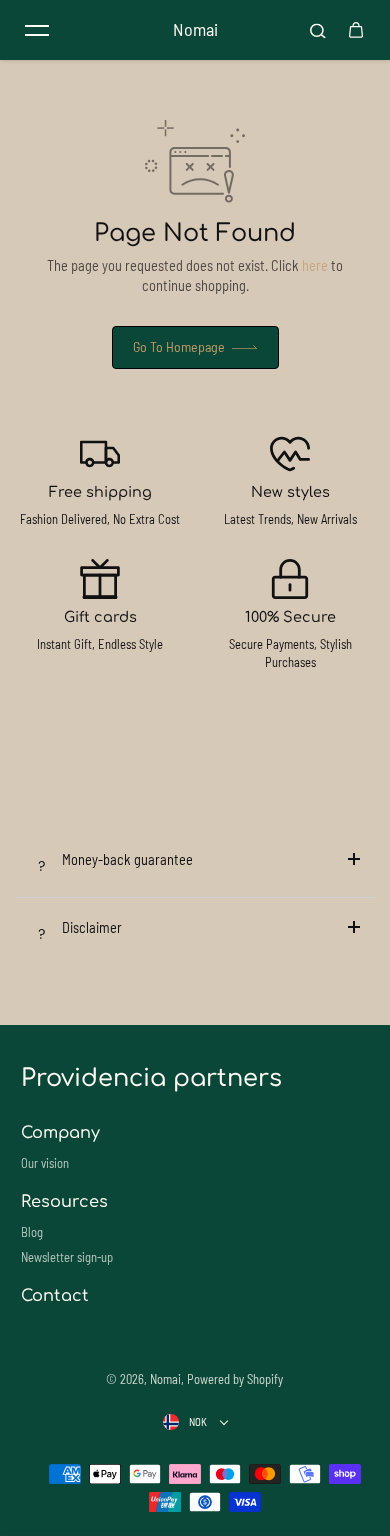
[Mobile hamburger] (37, 30)
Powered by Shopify (235, 1379)
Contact (55, 1296)
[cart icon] (356, 30)
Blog (32, 1232)
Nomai (165, 1379)
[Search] (318, 30)
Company (60, 1133)
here (315, 265)
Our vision (45, 1163)
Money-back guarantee (127, 859)
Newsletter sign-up (67, 1257)
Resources (64, 1202)
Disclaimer (92, 927)
